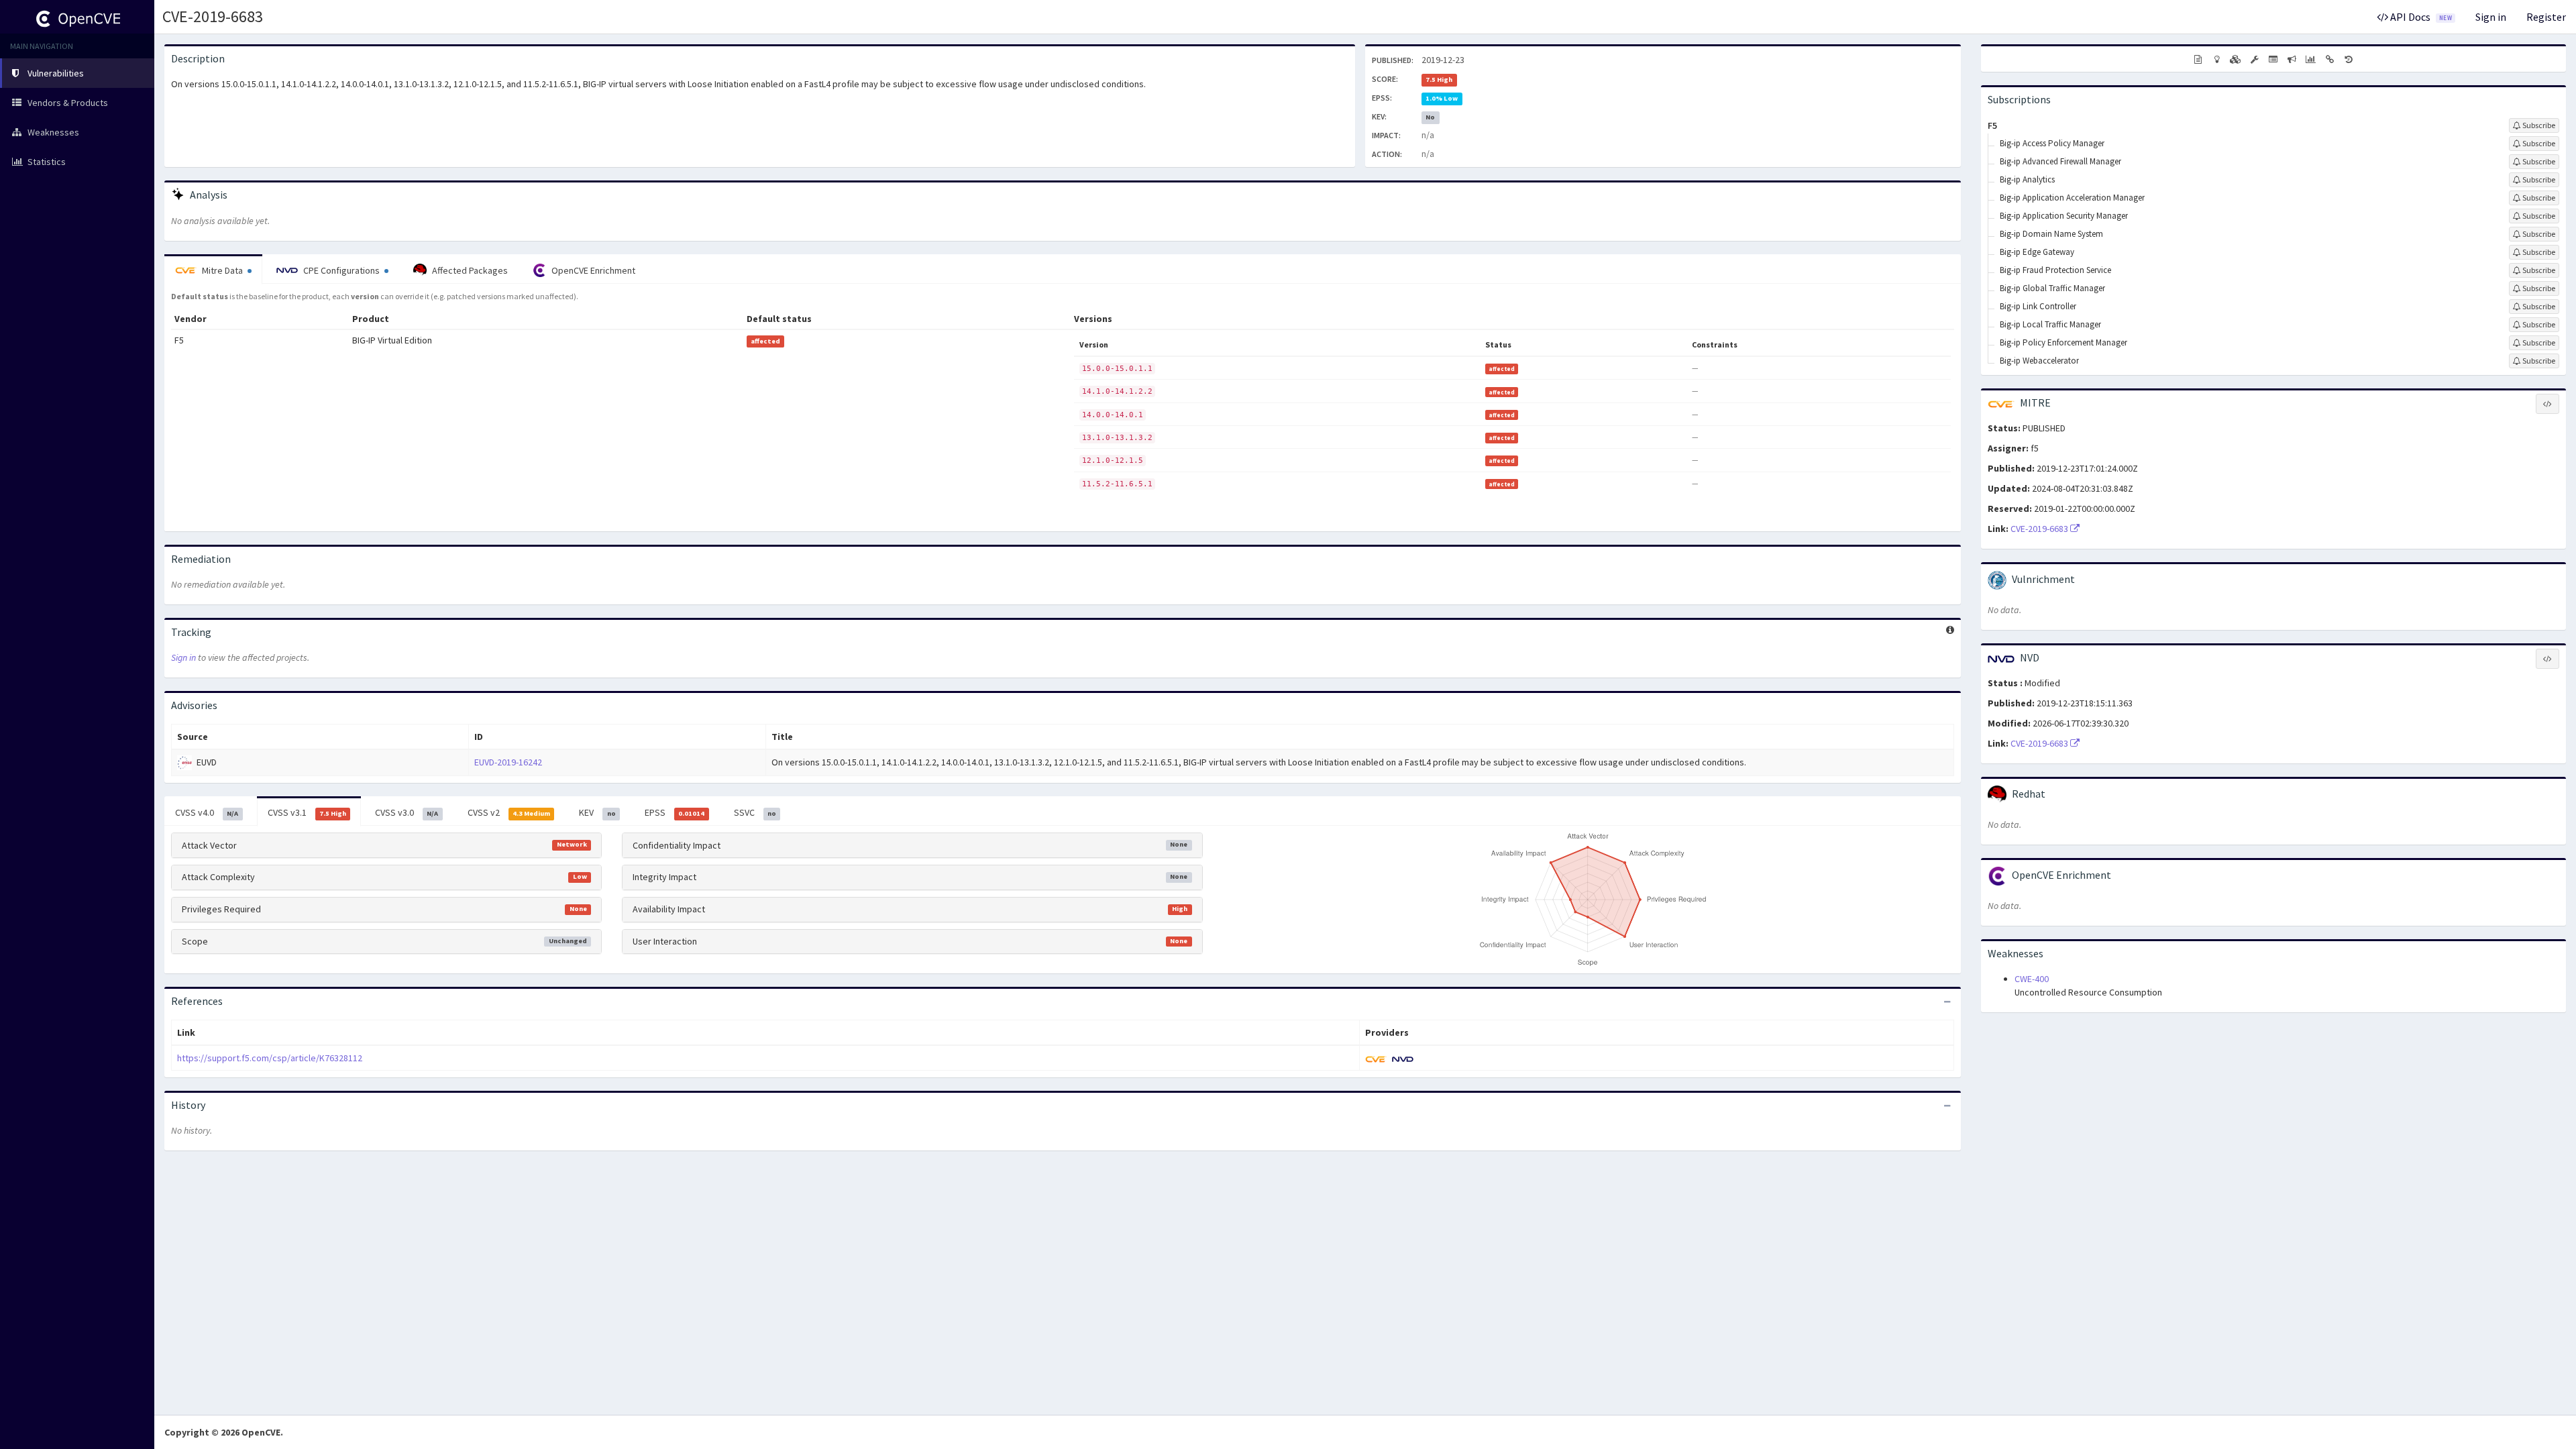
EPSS (675, 812)
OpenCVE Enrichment (592, 270)
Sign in (2491, 17)
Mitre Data (222, 270)
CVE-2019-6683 (213, 16)
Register (2546, 17)
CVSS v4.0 (207, 812)
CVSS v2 (509, 812)
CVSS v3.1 (307, 812)
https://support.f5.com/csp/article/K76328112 (270, 1058)
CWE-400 (2032, 979)
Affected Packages (469, 270)
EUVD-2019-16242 (508, 762)
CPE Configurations (341, 270)
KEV (597, 812)
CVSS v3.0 (407, 812)
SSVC (755, 812)
